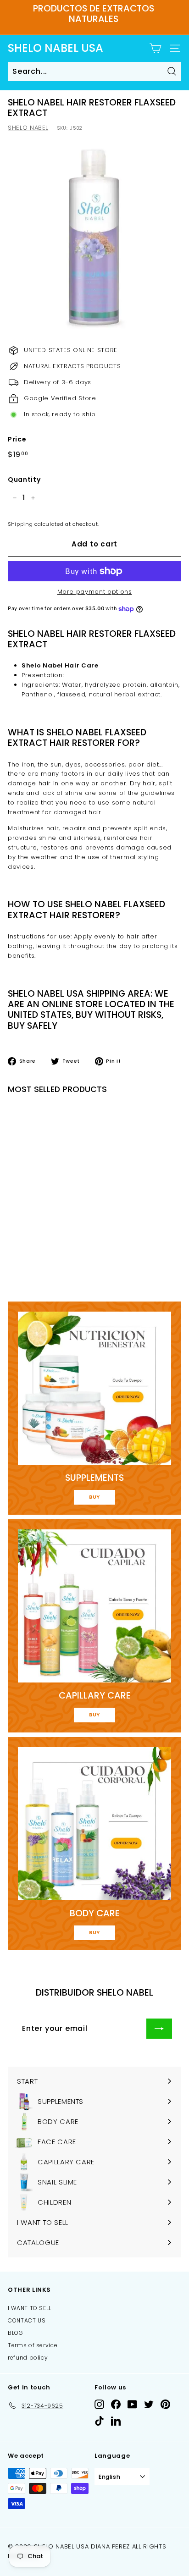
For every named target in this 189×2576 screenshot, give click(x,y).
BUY (94, 1497)
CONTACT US (27, 2320)
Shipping (20, 524)
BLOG (16, 2333)
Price (17, 439)
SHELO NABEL (28, 128)
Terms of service (33, 2345)
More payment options (95, 592)
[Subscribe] (159, 2029)
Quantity (24, 480)
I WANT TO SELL (30, 2308)
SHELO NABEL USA (56, 48)
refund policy (28, 2358)
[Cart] (155, 48)
